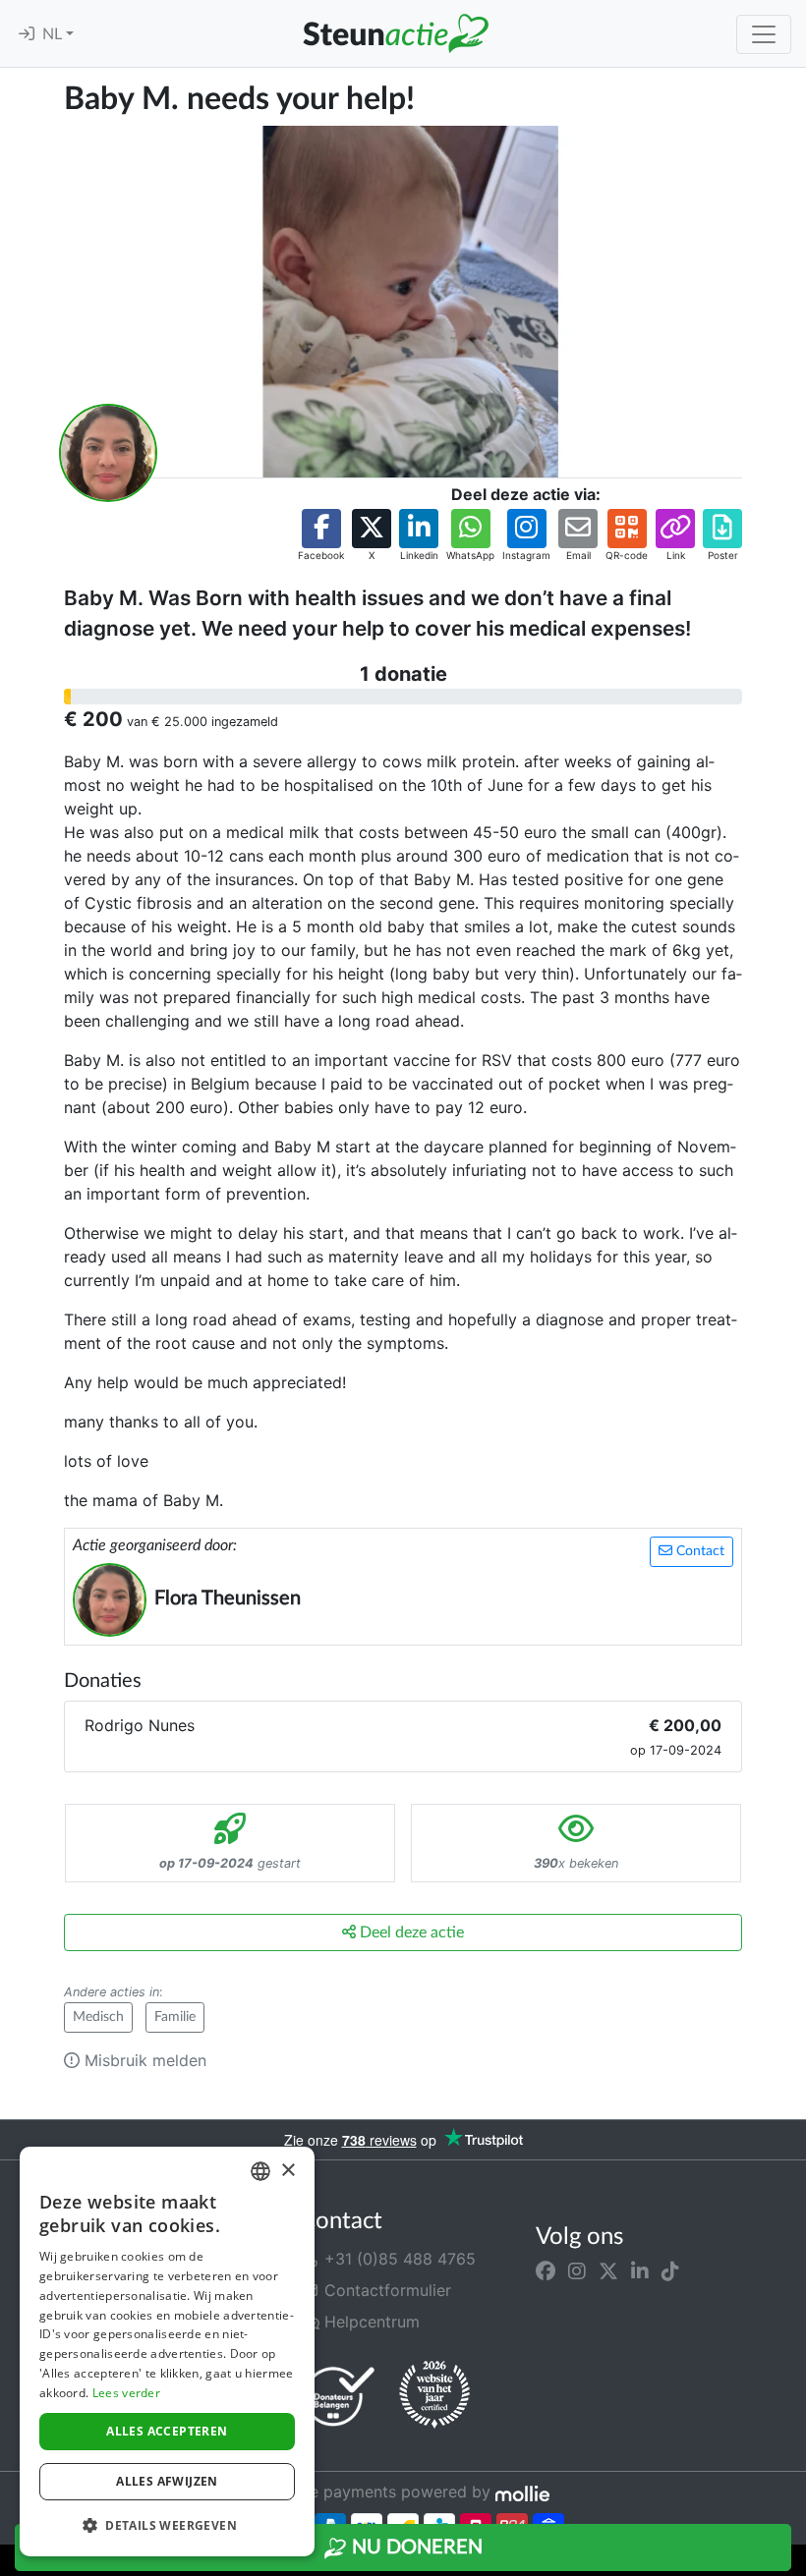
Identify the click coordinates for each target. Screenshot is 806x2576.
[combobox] (260, 2171)
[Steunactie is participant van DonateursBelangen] (339, 2396)
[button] (321, 536)
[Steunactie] (395, 33)
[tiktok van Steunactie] (670, 2270)
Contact (698, 1551)
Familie (175, 2017)
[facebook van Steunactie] (546, 2270)
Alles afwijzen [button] (167, 2481)
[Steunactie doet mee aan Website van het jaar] (434, 2395)
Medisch (98, 2017)
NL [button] (54, 34)
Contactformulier (385, 2290)
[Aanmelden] (27, 34)
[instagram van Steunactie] (577, 2270)
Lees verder (126, 2393)
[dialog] (167, 2352)
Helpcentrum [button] (370, 2322)
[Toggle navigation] (764, 34)
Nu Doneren (415, 2548)
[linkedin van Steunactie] (640, 2270)
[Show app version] (792, 2562)
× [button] (288, 2171)
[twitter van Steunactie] (608, 2270)
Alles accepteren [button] (167, 2431)
